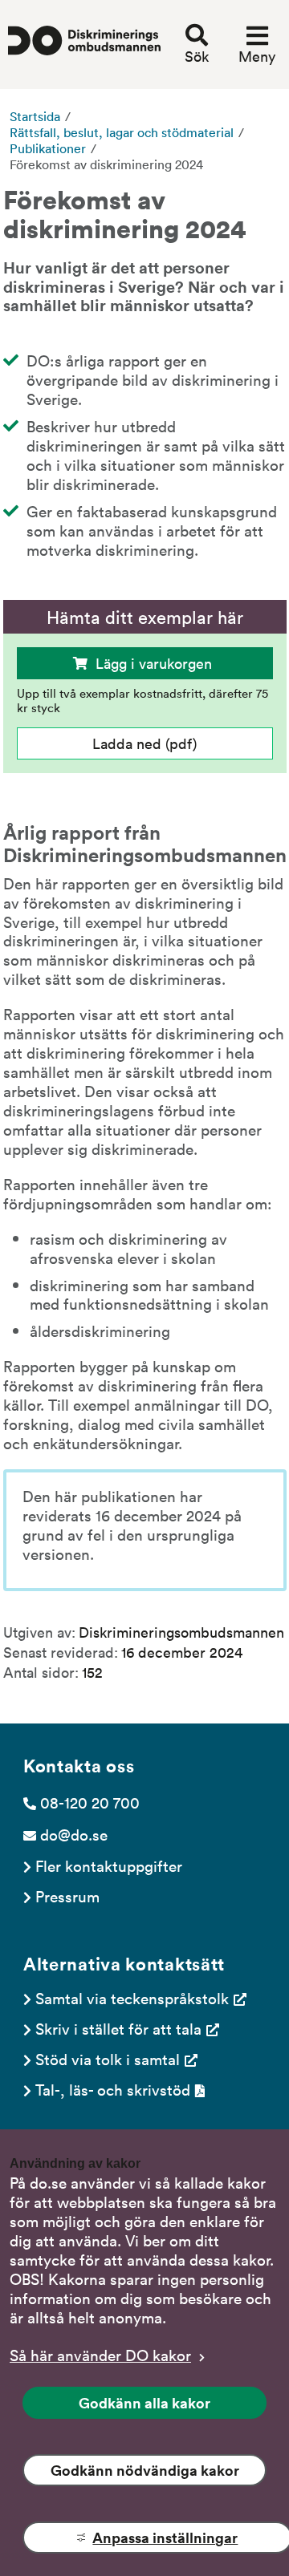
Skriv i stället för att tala (118, 2028)
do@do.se (74, 1834)
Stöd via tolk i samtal (108, 2059)
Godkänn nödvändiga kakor (145, 2470)
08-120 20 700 (90, 1802)
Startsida (35, 116)
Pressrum (67, 1896)
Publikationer (48, 148)
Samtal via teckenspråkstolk (132, 1998)
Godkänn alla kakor (144, 2403)
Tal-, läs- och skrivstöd (113, 2089)
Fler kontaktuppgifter (109, 1865)
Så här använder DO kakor (100, 2355)
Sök (197, 56)
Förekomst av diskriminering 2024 (106, 164)
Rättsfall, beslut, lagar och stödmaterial (122, 132)
